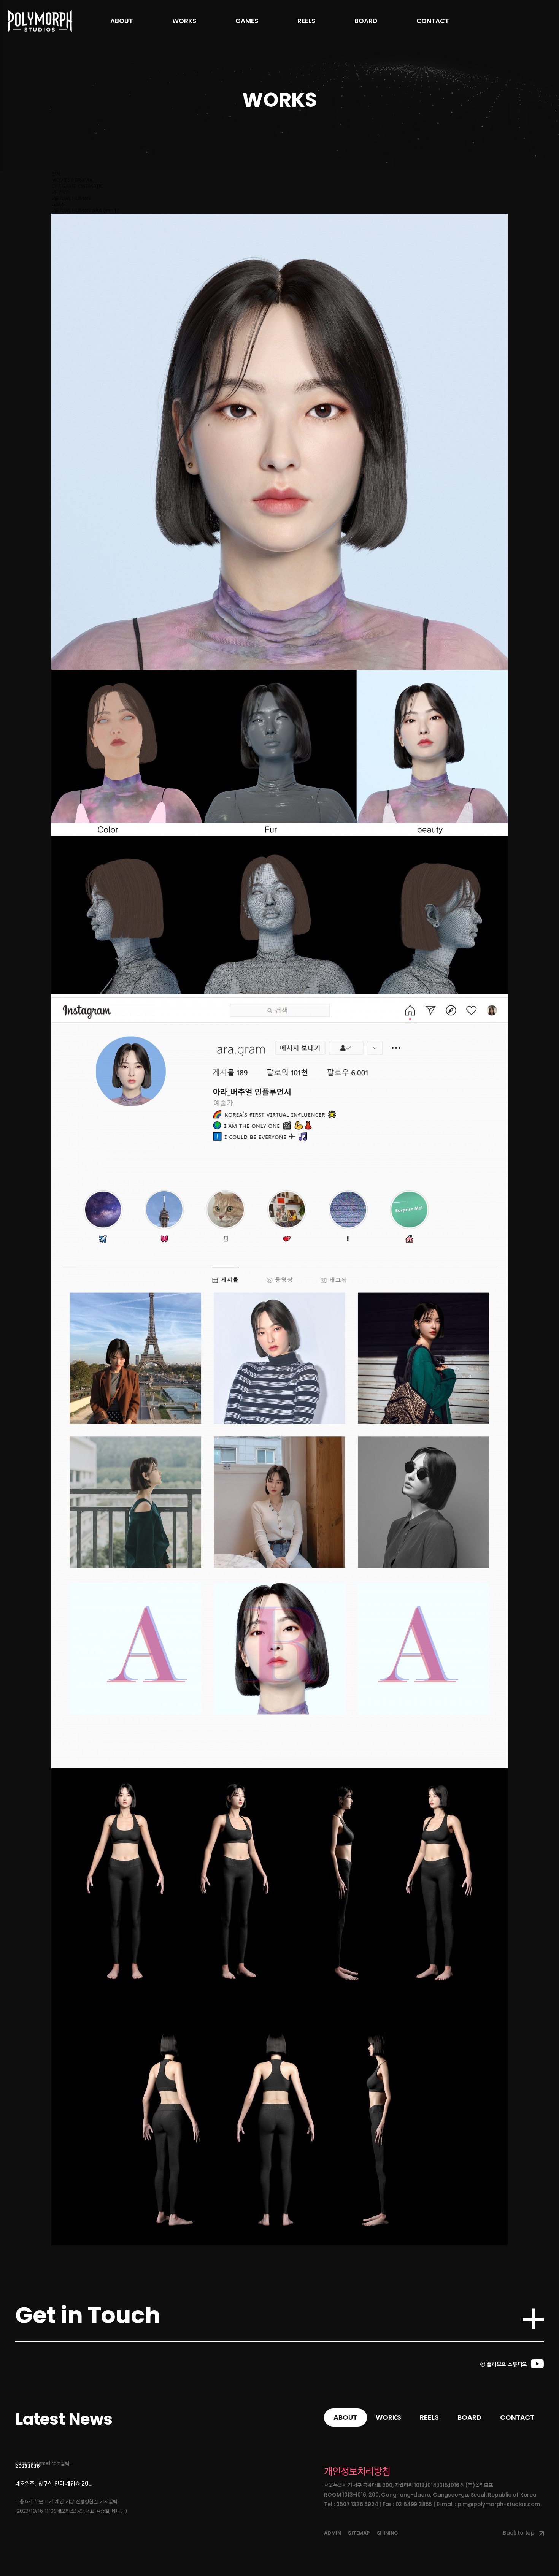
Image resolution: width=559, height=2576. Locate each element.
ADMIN (332, 2533)
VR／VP (60, 192)
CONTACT (433, 21)
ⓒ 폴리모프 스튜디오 (504, 2364)
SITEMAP (359, 2533)
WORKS (184, 21)
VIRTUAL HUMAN (71, 198)
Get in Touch (88, 2315)
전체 (56, 174)
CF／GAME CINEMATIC (77, 186)
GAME (59, 204)
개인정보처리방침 (357, 2471)
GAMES (247, 21)
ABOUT (122, 21)
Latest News (64, 2419)
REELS (306, 21)
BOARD (366, 21)
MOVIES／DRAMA (72, 180)
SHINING (388, 2533)
